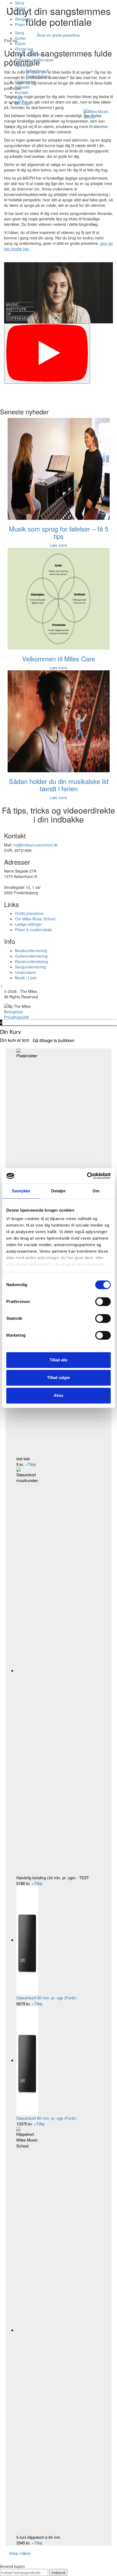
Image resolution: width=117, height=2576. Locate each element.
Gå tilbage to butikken (54, 1040)
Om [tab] (96, 1191)
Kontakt (21, 92)
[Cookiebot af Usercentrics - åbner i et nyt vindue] (87, 1176)
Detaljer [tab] (59, 1191)
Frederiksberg (38, 76)
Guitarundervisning (31, 956)
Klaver (20, 14)
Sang (19, 3)
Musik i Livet (26, 978)
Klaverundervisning (31, 961)
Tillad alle (59, 1360)
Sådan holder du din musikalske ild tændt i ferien (59, 785)
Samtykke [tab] (21, 1191)
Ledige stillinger (28, 924)
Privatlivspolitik (17, 1017)
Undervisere (25, 82)
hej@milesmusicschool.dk (36, 845)
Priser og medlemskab (34, 60)
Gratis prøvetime (29, 54)
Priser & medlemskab (33, 930)
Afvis (59, 1395)
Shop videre (20, 2553)
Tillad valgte (59, 1378)
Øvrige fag (24, 19)
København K (37, 71)
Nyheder (22, 87)
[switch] (103, 1302)
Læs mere (59, 545)
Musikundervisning (31, 951)
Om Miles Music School (35, 919)
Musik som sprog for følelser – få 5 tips (59, 532)
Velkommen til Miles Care (59, 659)
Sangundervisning (30, 967)
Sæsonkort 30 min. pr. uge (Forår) (46, 1998)
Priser (20, 24)
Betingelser (14, 1012)
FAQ (19, 98)
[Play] (47, 354)
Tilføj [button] (30, 1464)
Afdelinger (24, 65)
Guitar (20, 8)
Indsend (58, 2572)
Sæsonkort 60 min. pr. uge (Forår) (46, 2118)
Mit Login (23, 103)
